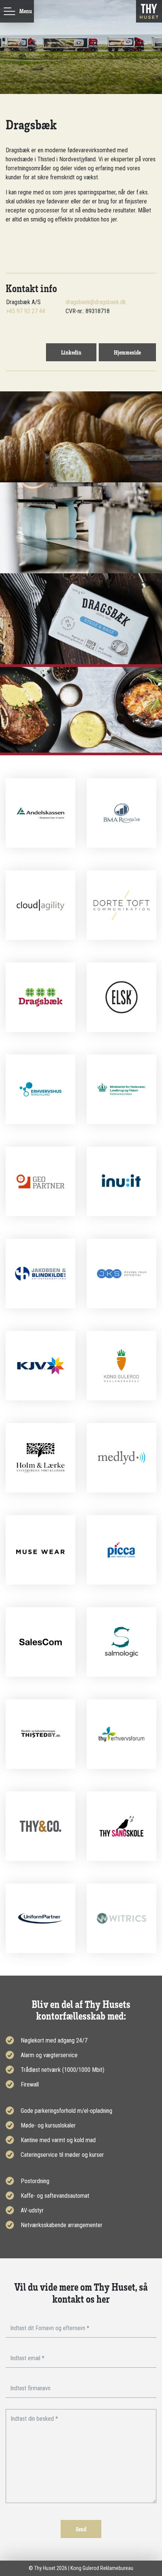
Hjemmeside (127, 352)
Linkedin (71, 352)
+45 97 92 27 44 (26, 311)
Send (81, 2529)
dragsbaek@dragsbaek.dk (96, 302)
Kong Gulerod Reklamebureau (102, 2568)
